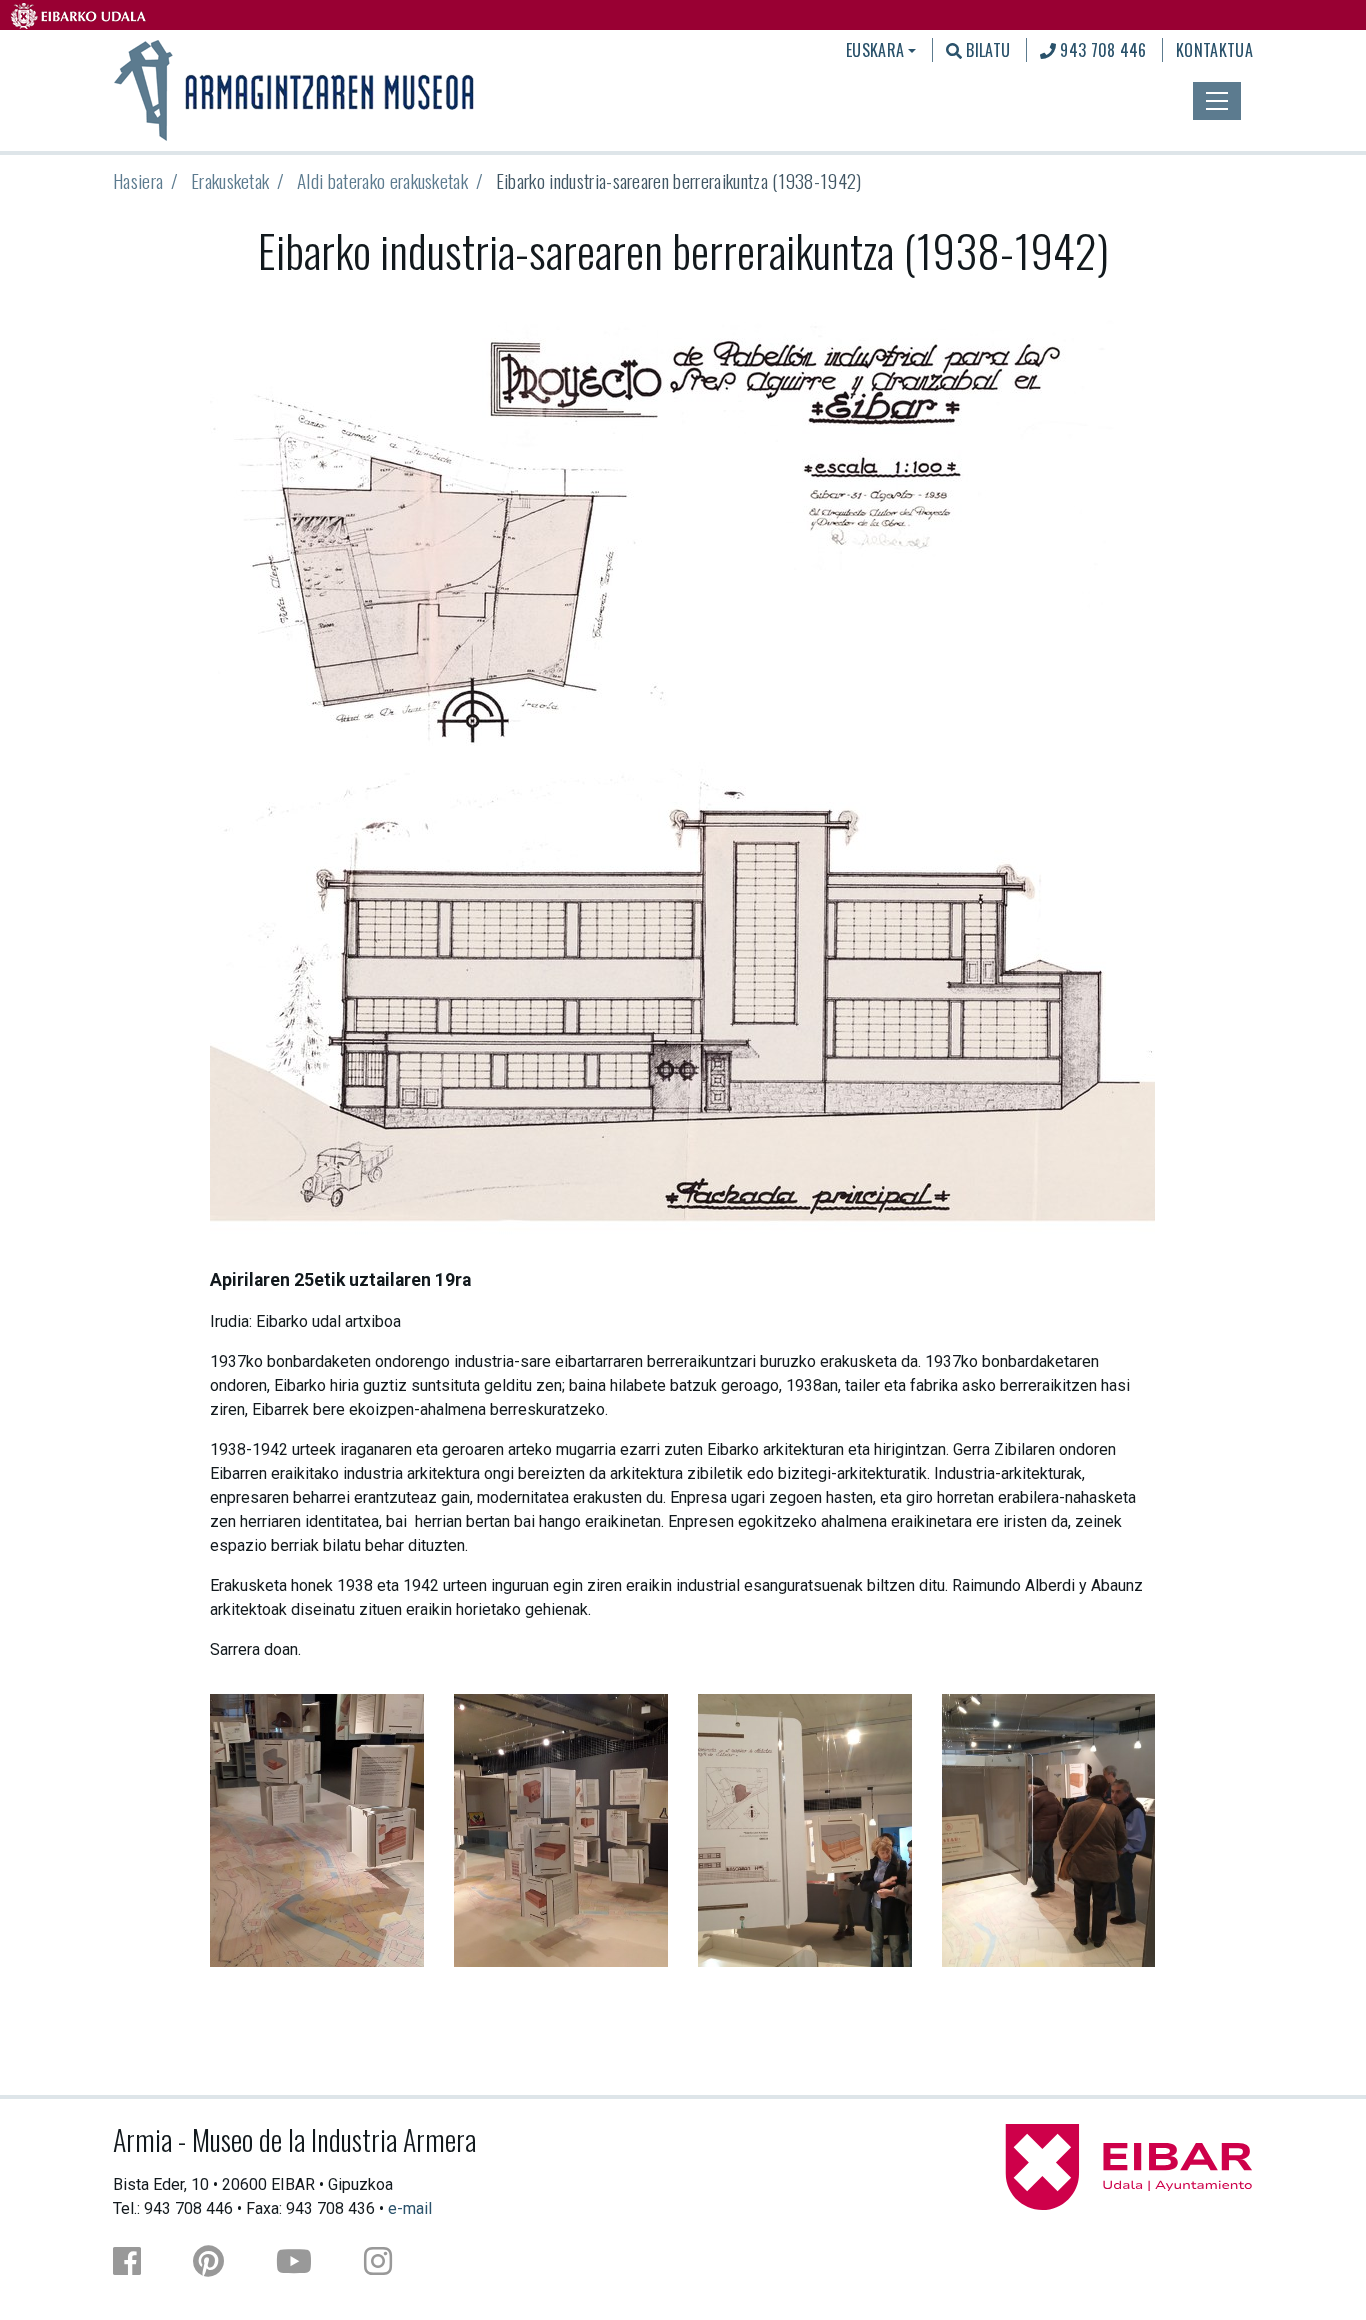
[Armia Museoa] (296, 88)
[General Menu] (1217, 101)
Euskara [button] (875, 50)
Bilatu (986, 50)
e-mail (410, 2208)
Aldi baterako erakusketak (382, 180)
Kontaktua (1214, 50)
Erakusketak (230, 180)
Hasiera (138, 180)
